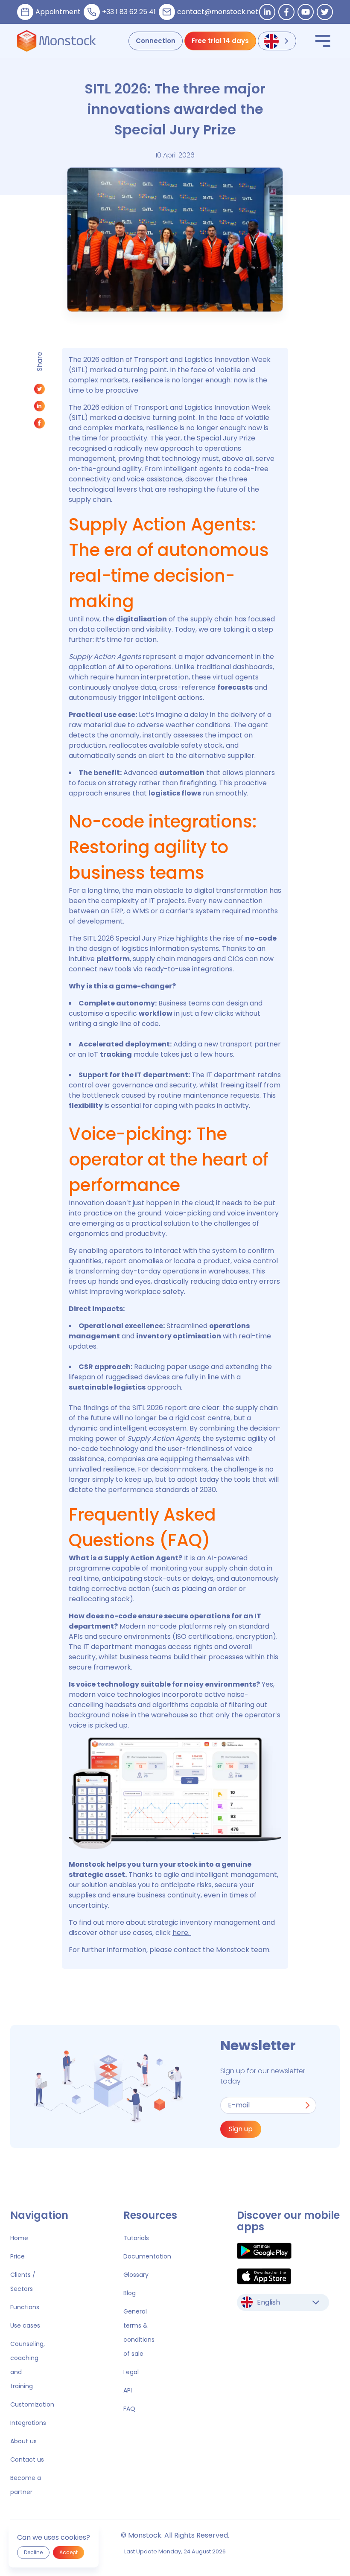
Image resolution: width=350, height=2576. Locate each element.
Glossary (136, 2275)
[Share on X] (39, 391)
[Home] (57, 41)
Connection (156, 41)
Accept (69, 2552)
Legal (131, 2372)
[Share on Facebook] (39, 425)
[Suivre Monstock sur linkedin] (267, 12)
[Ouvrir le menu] (323, 41)
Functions (25, 2307)
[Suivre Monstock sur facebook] (286, 12)
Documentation (147, 2256)
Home (19, 2238)
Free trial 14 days (220, 41)
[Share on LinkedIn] (39, 408)
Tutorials (136, 2238)
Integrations (28, 2423)
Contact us (27, 2459)
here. (182, 1933)
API (128, 2390)
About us (23, 2441)
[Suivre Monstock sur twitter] (325, 12)
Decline (33, 2552)
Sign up (241, 2129)
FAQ (129, 2409)
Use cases (25, 2325)
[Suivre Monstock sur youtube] (306, 12)
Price (17, 2256)
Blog (130, 2293)
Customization (32, 2404)
